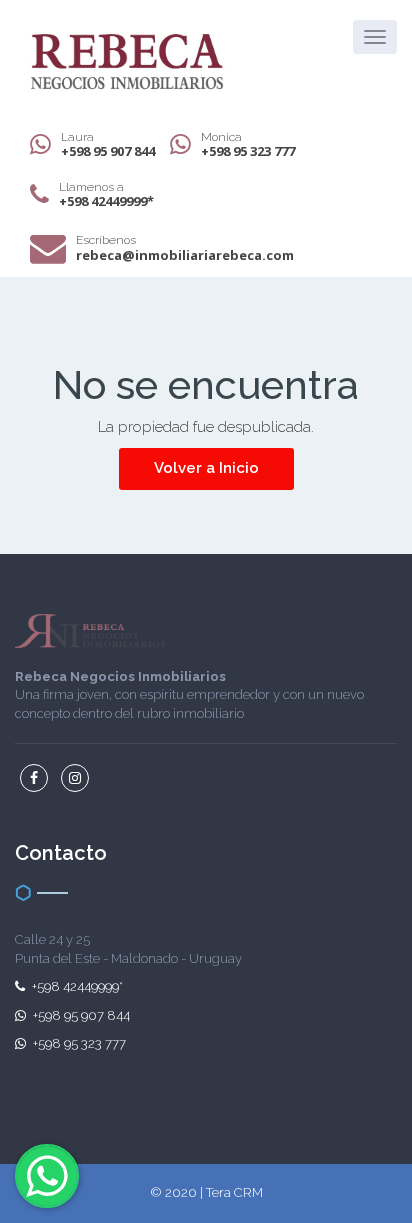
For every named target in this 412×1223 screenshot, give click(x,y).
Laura (108, 144)
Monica (248, 144)
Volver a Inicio (206, 468)
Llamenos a (106, 194)
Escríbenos (185, 247)
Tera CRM (234, 1192)
